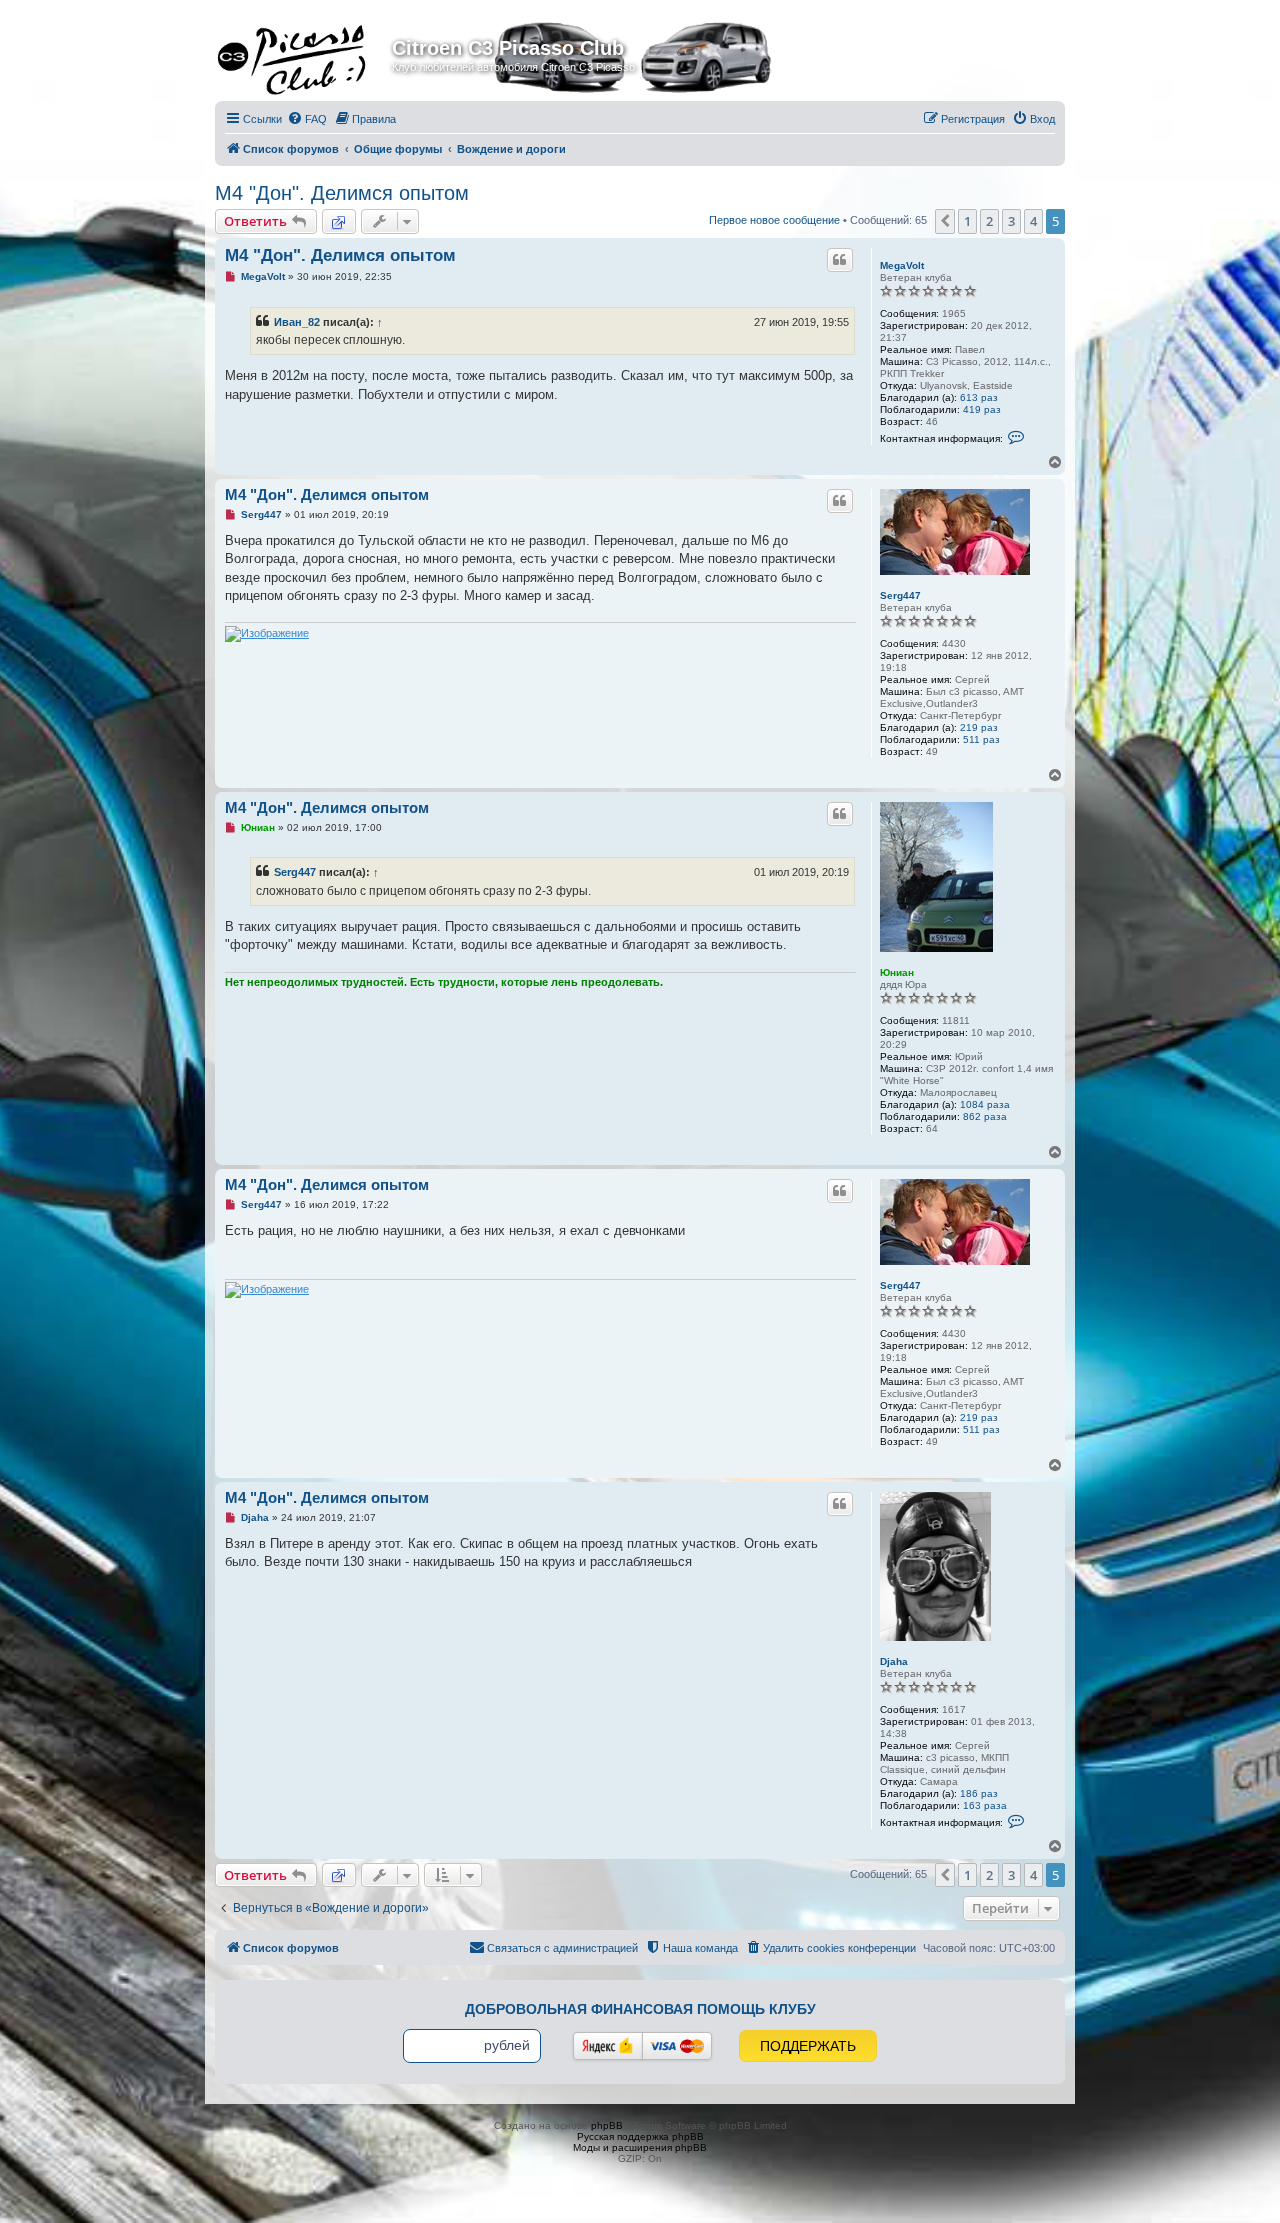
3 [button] (1011, 221)
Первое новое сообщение (774, 220)
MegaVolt (902, 265)
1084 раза (985, 1104)
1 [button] (967, 221)
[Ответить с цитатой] (840, 260)
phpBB (607, 2125)
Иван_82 (297, 322)
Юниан (897, 972)
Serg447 (900, 595)
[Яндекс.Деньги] (608, 2046)
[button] (945, 221)
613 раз (979, 397)
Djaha (894, 1661)
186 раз (979, 1793)
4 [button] (1033, 221)
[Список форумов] (306, 54)
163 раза (985, 1805)
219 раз (979, 727)
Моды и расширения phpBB (640, 2147)
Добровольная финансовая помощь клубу (640, 2009)
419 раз (982, 409)
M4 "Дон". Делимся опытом (342, 193)
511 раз (981, 739)
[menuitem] (307, 119)
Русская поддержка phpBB (640, 2136)
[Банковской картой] (677, 2046)
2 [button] (989, 221)
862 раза (985, 1116)
